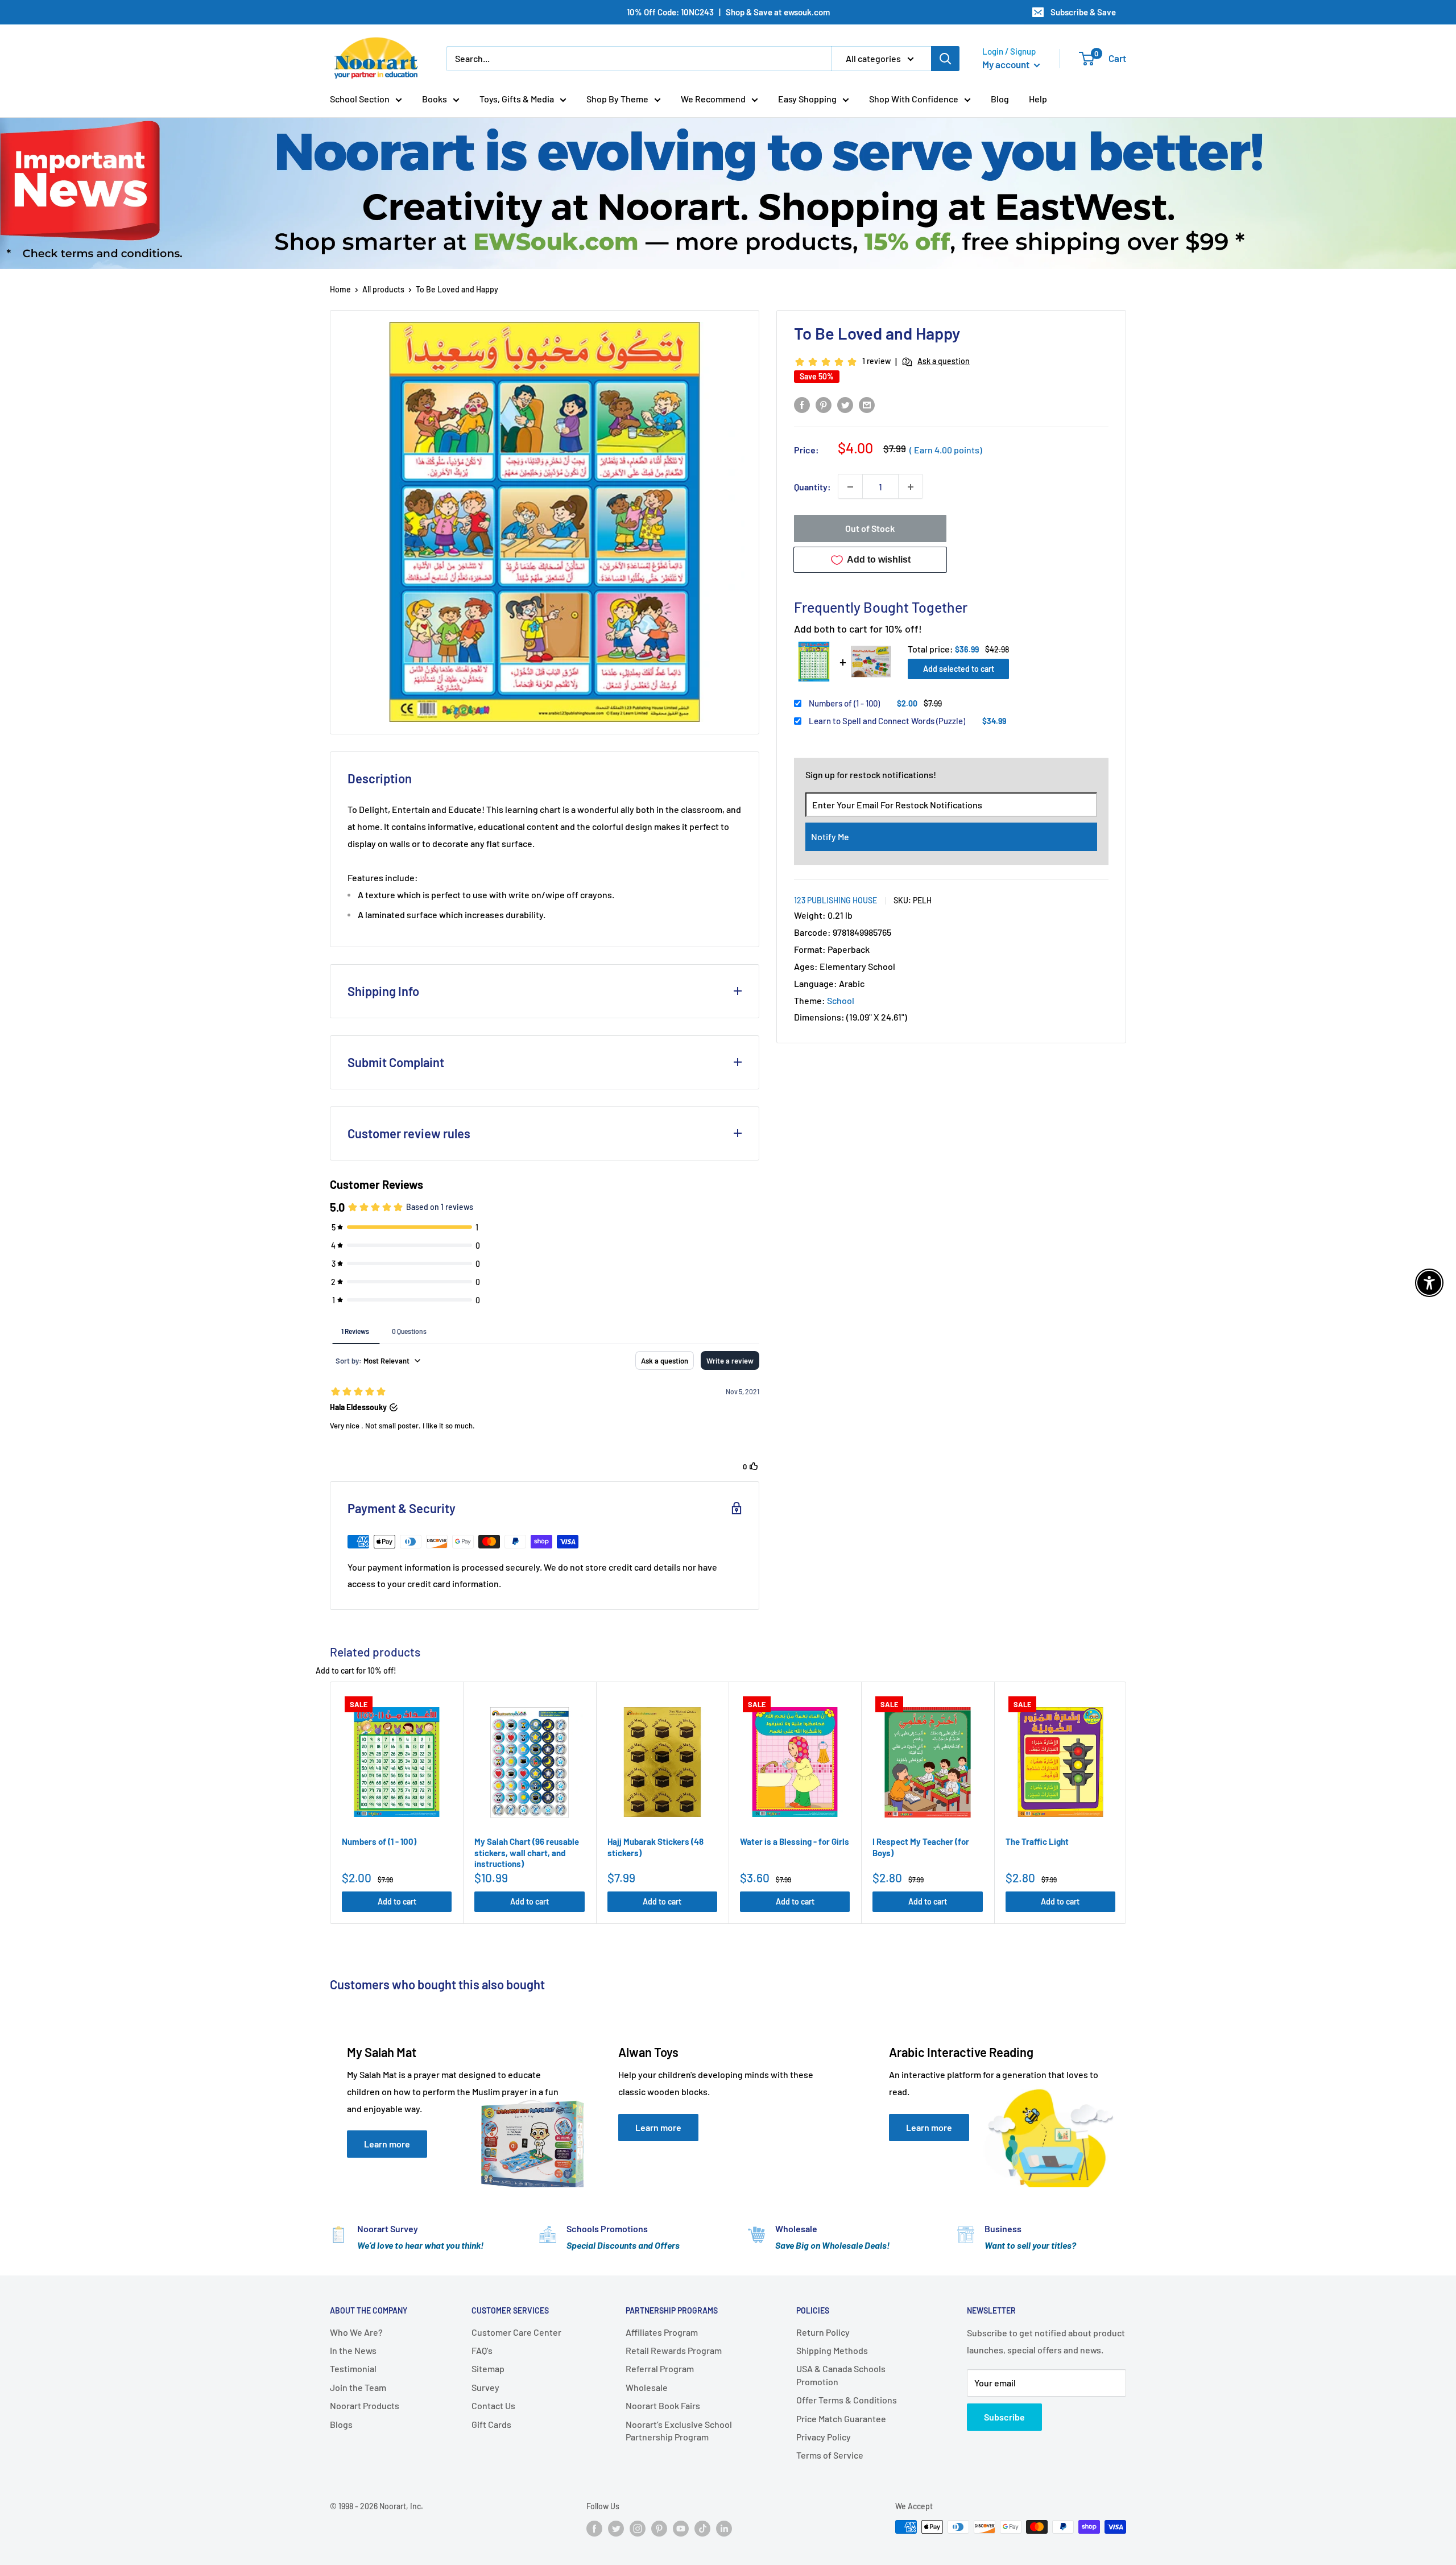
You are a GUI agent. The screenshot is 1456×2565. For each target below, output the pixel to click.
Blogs (341, 2424)
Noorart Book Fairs (663, 2405)
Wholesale (647, 2387)
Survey (485, 2387)
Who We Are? (356, 2332)
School (841, 1000)
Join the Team (358, 2387)
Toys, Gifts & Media (517, 99)
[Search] (945, 59)
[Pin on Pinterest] (824, 404)
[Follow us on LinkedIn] (724, 2528)
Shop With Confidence (914, 99)
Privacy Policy (824, 2437)
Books (435, 99)
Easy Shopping (807, 99)
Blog (1000, 99)
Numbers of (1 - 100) (844, 703)
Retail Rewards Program (674, 2350)
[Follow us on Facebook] (594, 2528)
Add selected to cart (959, 669)
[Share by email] (867, 404)
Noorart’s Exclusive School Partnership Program (679, 2430)
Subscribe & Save (1083, 12)
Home (340, 289)
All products (383, 289)
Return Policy (823, 2332)
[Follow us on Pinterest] (659, 2528)
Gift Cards (491, 2424)
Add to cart (397, 1901)
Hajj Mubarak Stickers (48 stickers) (655, 1847)
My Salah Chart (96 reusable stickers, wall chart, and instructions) (527, 1853)
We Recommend (713, 99)
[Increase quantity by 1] (911, 487)
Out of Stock (870, 529)
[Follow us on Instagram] (638, 2528)
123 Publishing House (835, 900)
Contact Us (493, 2405)
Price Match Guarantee (841, 2419)
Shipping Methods (832, 2350)
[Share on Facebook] (802, 404)
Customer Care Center (516, 2332)
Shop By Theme (617, 99)
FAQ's (482, 2350)
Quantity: (812, 487)
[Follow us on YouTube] (681, 2528)
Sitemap (488, 2368)
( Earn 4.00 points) (946, 450)
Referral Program (660, 2368)
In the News (353, 2350)
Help (1038, 99)
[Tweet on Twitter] (845, 404)
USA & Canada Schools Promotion (841, 2375)
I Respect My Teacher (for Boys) (921, 1847)
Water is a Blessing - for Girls (795, 1841)
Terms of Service (830, 2455)
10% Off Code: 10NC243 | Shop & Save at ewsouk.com (728, 12)
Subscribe (1004, 2417)
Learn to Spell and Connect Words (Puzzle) (887, 721)
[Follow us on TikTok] (702, 2528)
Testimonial (353, 2368)
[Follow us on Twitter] (616, 2528)
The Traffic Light (1037, 1841)
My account (1007, 64)
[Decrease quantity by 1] (850, 487)
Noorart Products (365, 2405)
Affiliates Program (662, 2332)
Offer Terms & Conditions (847, 2400)
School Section (360, 99)
